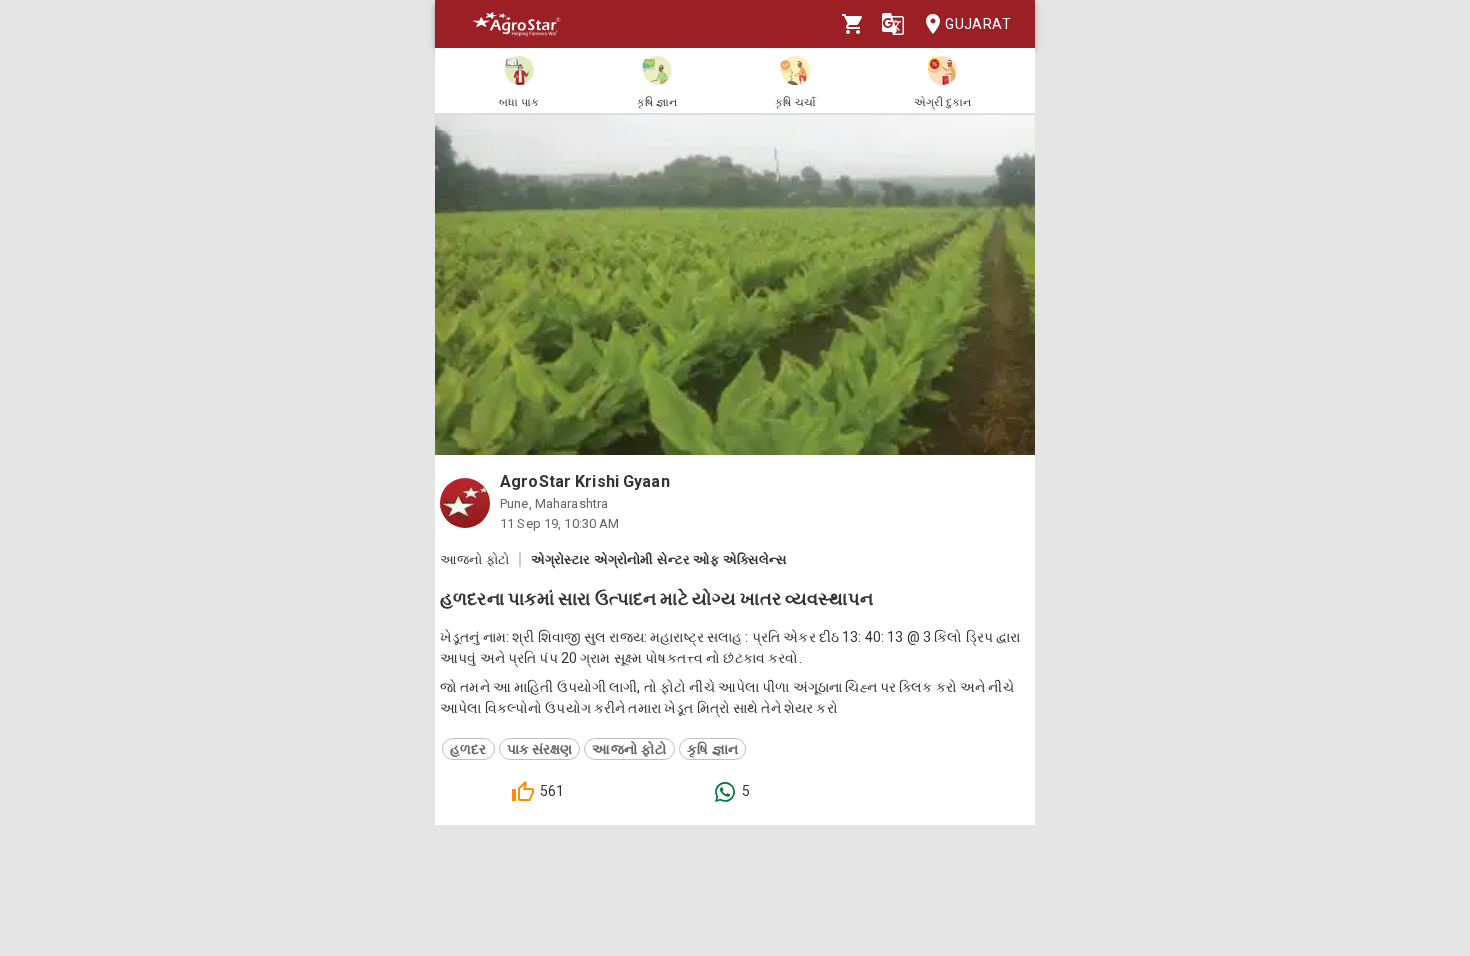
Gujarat (978, 24)
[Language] (893, 24)
